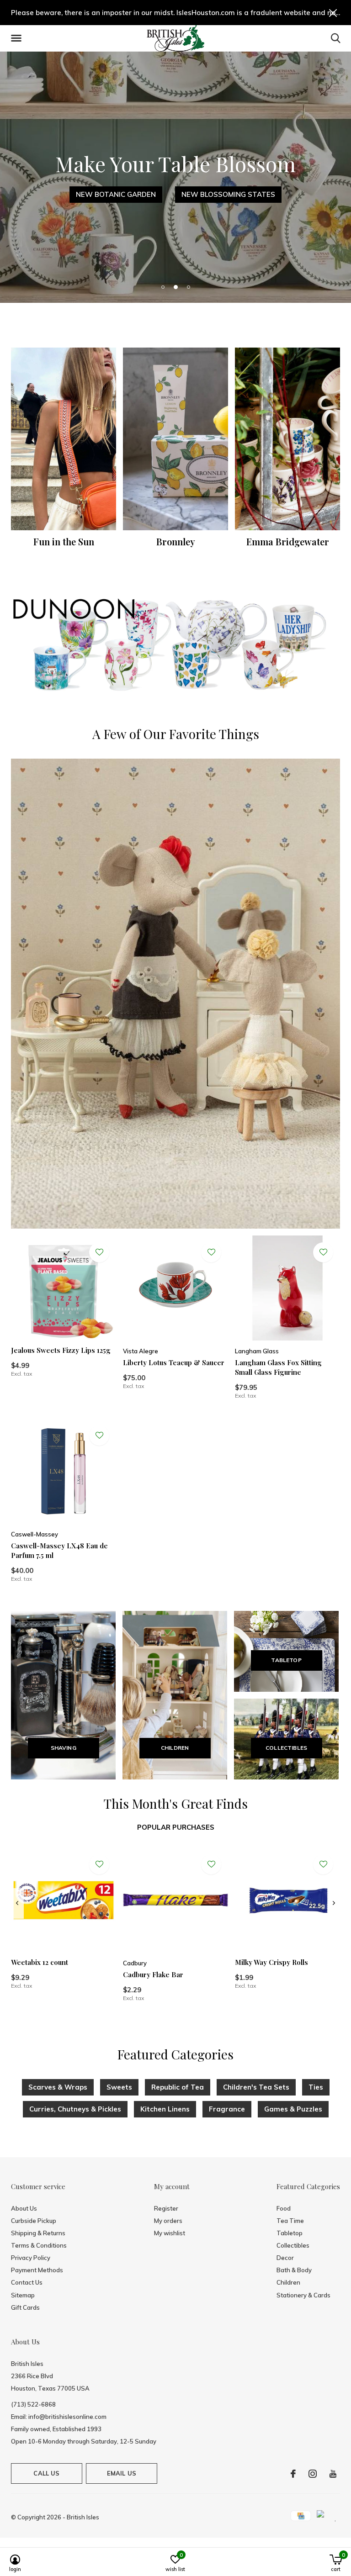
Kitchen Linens (165, 2109)
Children (288, 2282)
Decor (285, 2258)
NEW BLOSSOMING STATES (228, 194)
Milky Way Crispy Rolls (271, 1962)
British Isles (83, 2517)
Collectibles (293, 2245)
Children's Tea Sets (256, 2087)
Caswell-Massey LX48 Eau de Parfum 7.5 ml (59, 1550)
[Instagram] (313, 2474)
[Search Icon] (336, 38)
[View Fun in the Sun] (64, 439)
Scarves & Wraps (58, 2087)
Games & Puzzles (293, 2109)
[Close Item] (333, 13)
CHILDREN (175, 1748)
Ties (316, 2087)
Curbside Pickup (34, 2221)
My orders (168, 2221)
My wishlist (170, 2233)
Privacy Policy (31, 2258)
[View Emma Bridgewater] (287, 439)
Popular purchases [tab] (176, 1827)
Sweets (119, 2087)
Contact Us (27, 2282)
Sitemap (23, 2295)
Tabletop (290, 2233)
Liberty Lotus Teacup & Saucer (174, 1362)
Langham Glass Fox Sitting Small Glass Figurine (278, 1367)
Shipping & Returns (38, 2233)
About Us (24, 2208)
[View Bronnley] (175, 439)
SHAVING (64, 1748)
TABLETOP (286, 1660)
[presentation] (17, 1903)
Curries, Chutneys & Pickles (75, 2109)
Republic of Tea (178, 2087)
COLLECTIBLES (286, 1748)
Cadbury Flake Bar (153, 1974)
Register (166, 2208)
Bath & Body (294, 2270)
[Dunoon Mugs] (175, 646)
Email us (122, 2473)
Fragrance (227, 2109)
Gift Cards (25, 2307)
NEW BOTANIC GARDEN (116, 194)
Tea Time (290, 2221)
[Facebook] (293, 2474)
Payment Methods (37, 2270)
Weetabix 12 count (40, 1962)
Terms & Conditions (39, 2245)
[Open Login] (99, 1252)
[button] (18, 38)
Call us (46, 2473)
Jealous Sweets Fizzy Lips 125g (61, 1350)
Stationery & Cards (303, 2295)
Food (284, 2208)
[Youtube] (333, 2474)
